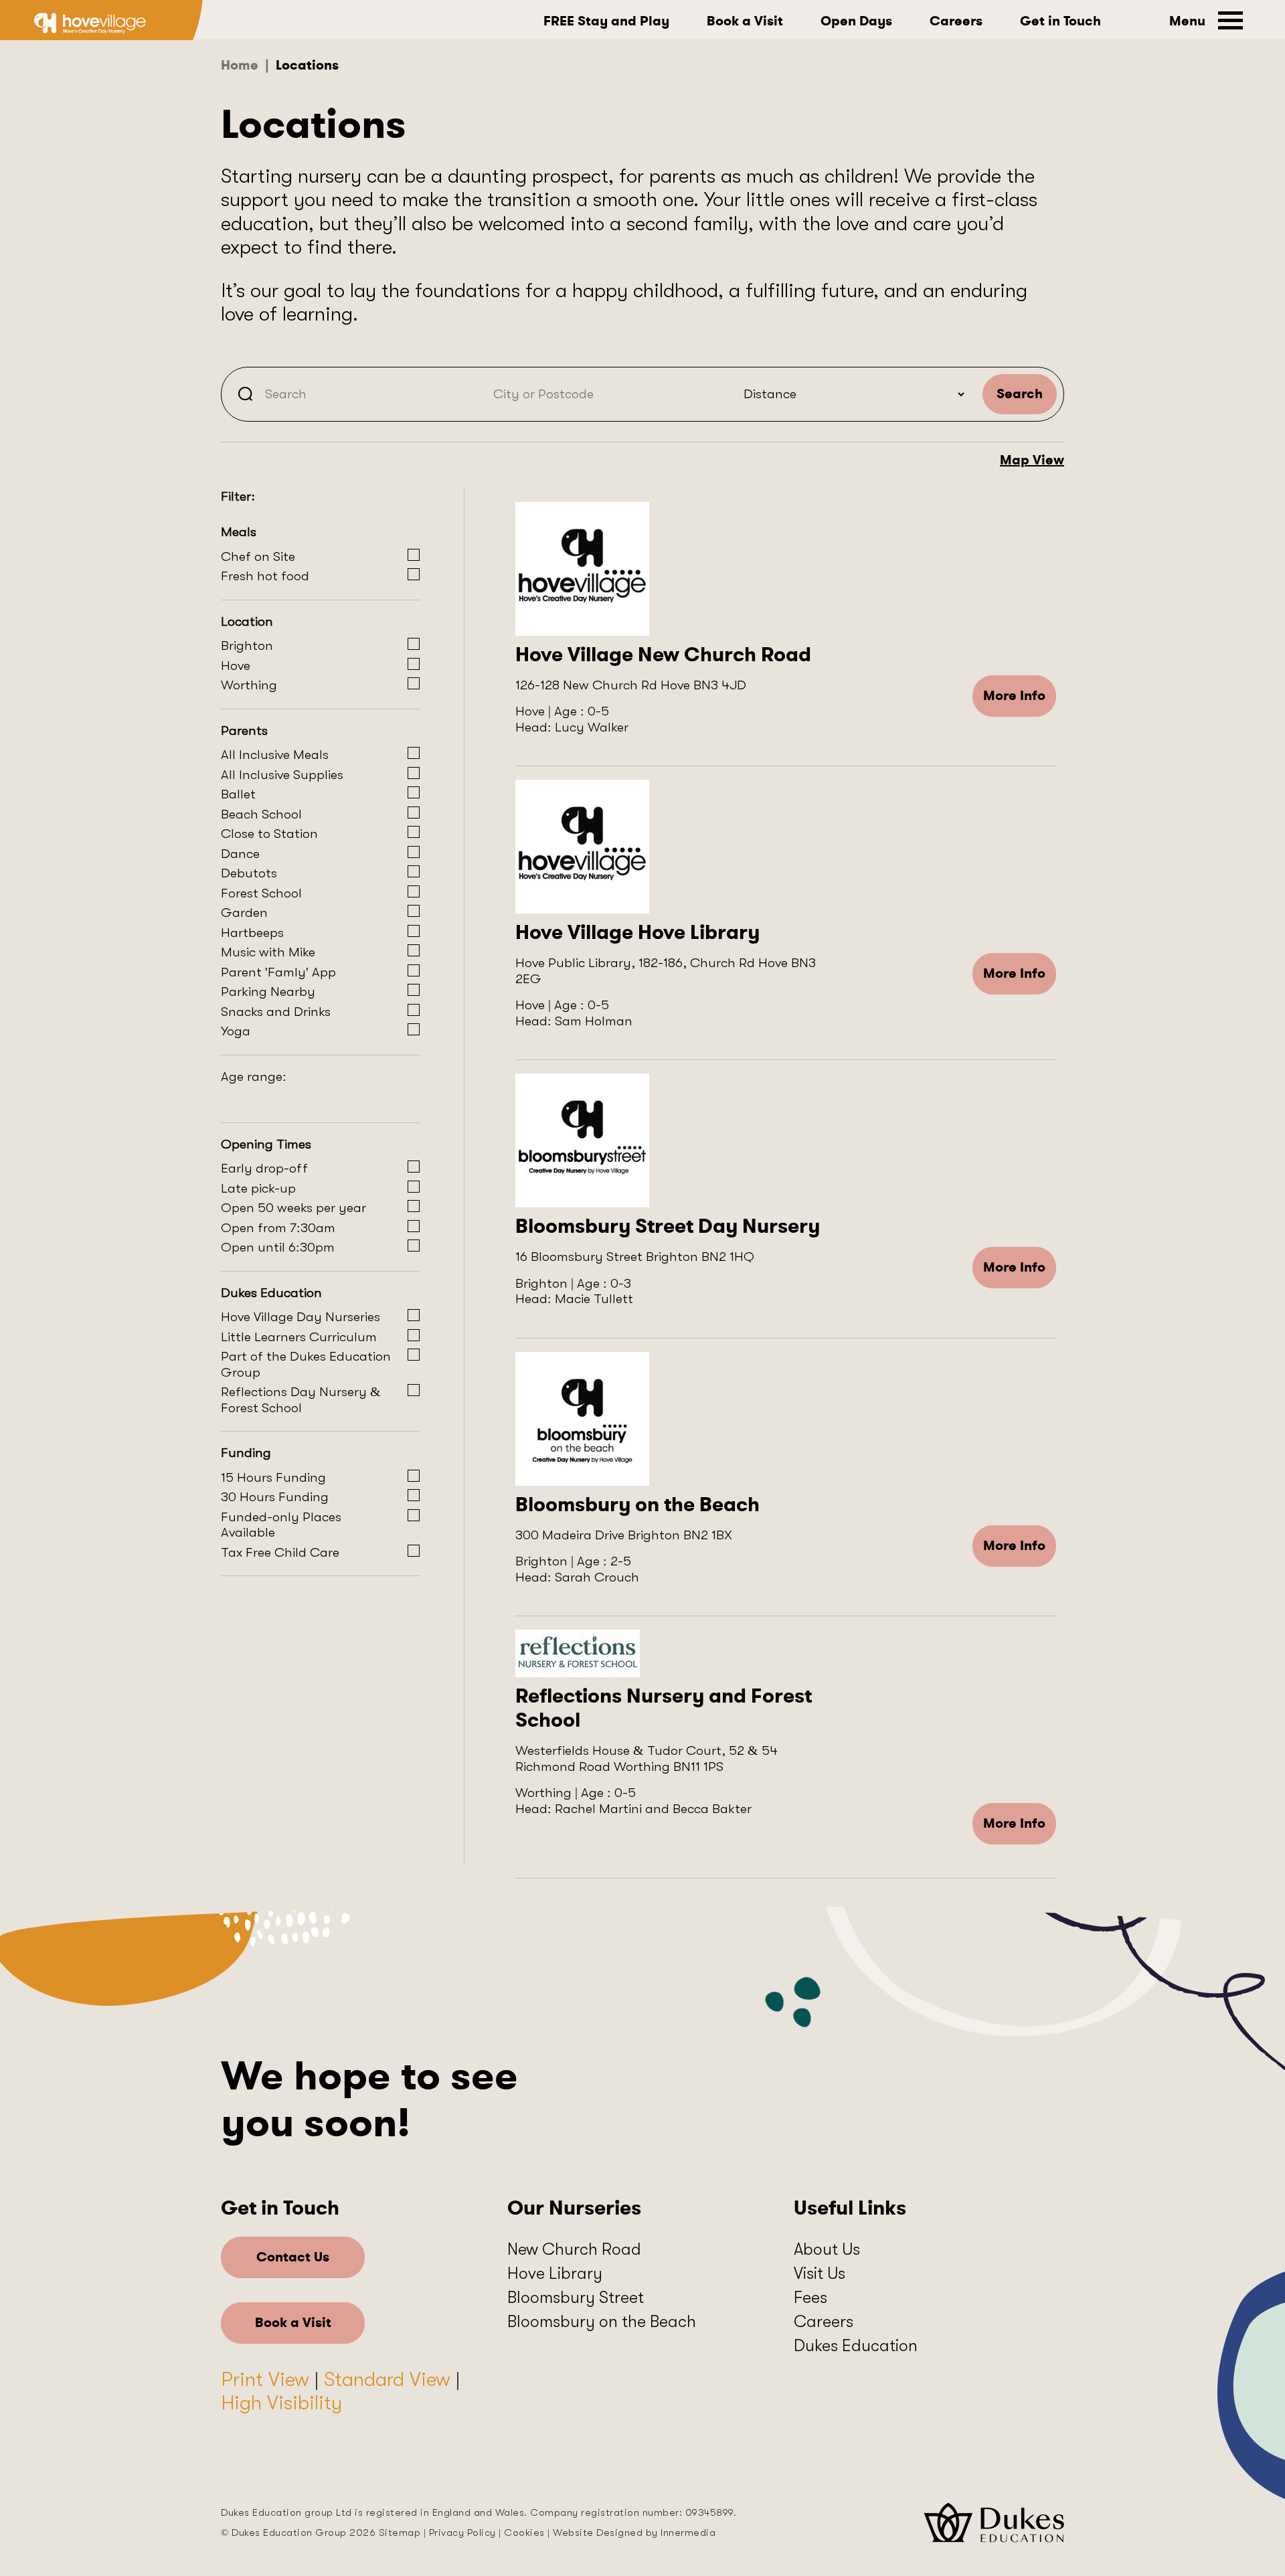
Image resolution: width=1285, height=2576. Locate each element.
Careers (956, 21)
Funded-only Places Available (281, 1525)
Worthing (249, 685)
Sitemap (400, 2532)
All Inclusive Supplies (282, 775)
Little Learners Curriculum (299, 1337)
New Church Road (574, 2249)
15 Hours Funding (273, 1477)
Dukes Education (856, 2345)
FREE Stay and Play (606, 21)
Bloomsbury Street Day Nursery (668, 1226)
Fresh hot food (265, 576)
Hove (236, 666)
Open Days (856, 21)
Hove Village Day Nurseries (301, 1317)
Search (1020, 394)
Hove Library (555, 2273)
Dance (240, 854)
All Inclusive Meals (275, 755)
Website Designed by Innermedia (634, 2532)
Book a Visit (745, 21)
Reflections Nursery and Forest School (664, 1708)
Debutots (249, 873)
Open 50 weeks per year (293, 1208)
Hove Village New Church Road (663, 655)
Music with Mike (268, 952)
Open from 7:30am (278, 1228)
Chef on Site (258, 556)
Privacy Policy (462, 2532)
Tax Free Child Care (280, 1552)
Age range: (254, 1077)
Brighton (247, 646)
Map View (1032, 460)
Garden (244, 913)
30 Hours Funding (275, 1497)
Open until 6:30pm (278, 1247)
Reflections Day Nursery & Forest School (301, 1400)
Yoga (236, 1031)
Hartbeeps (252, 933)
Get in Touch (1060, 21)
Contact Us (293, 2257)
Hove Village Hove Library (637, 932)
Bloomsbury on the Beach (637, 1505)
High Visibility (281, 2403)
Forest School (261, 893)
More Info (1014, 696)
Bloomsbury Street (576, 2297)
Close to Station (269, 834)
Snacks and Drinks (276, 1012)
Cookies (524, 2532)
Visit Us (820, 2273)
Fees (810, 2297)
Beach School (261, 814)
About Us (827, 2249)
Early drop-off (264, 1168)
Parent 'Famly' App (278, 972)
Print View (265, 2379)
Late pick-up (258, 1188)
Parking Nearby (268, 992)
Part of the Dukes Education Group (306, 1364)
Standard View (387, 2379)
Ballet (238, 794)
